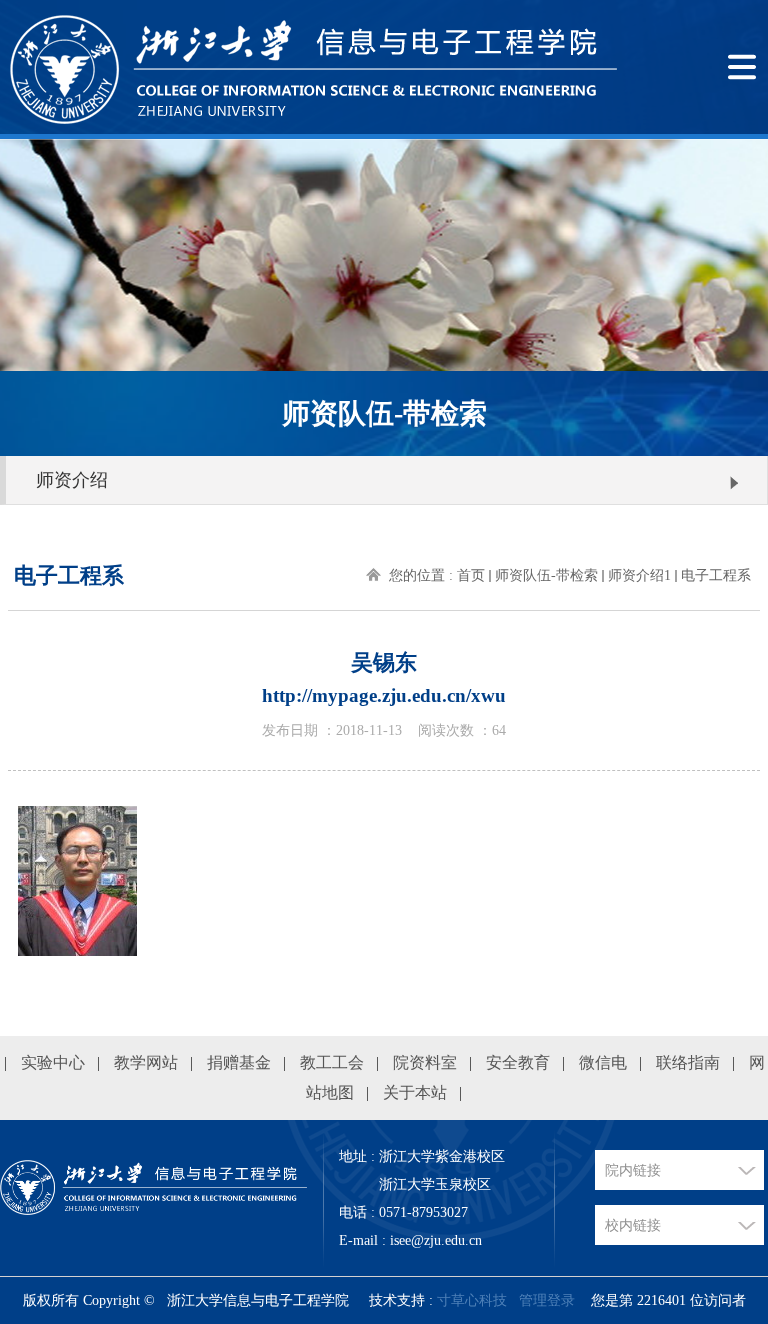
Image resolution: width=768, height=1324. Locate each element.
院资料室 (425, 1062)
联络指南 (688, 1062)
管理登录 (547, 1300)
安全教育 (518, 1062)
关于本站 (415, 1092)
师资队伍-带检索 (546, 575)
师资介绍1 (639, 575)
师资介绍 (72, 480)
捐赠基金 (239, 1062)
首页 (471, 575)
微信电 (603, 1062)
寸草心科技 (472, 1300)
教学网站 (146, 1062)
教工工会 (332, 1062)
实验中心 (53, 1062)
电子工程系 (716, 575)
